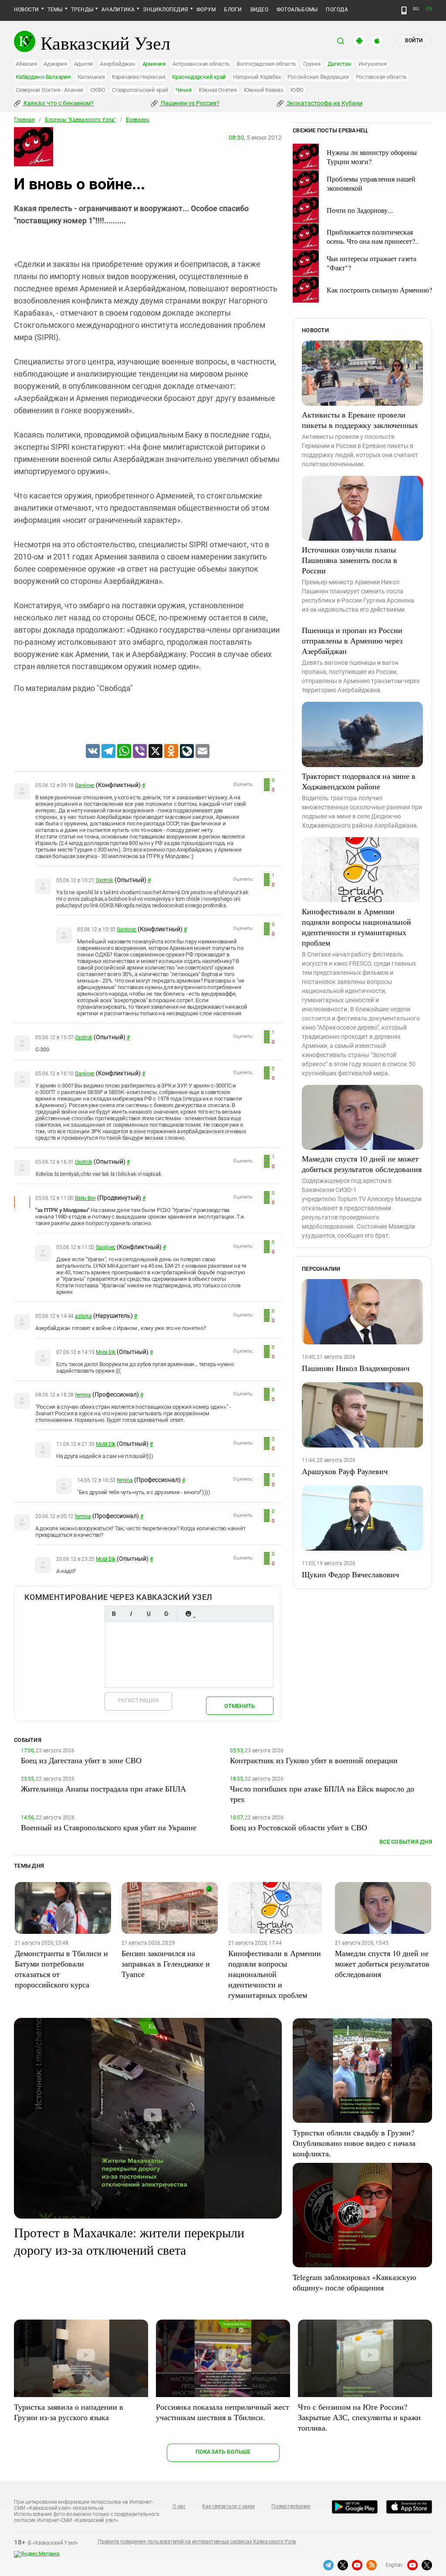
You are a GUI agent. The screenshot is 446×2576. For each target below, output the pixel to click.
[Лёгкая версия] (404, 10)
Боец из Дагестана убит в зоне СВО (81, 1760)
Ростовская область (382, 77)
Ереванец (138, 120)
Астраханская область (201, 64)
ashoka (83, 1316)
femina (83, 1395)
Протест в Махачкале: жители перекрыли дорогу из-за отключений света (129, 2241)
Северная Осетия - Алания (49, 90)
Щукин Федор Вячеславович (350, 1574)
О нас (179, 2506)
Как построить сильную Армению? (379, 290)
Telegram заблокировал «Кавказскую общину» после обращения (354, 2282)
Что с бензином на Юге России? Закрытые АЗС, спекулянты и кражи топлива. (359, 2417)
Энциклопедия (166, 10)
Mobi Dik (106, 1352)
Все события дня (406, 1842)
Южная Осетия (218, 90)
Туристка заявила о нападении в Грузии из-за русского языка (69, 2412)
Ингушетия (373, 64)
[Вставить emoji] (188, 1614)
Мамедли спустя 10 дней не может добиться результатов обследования (362, 1164)
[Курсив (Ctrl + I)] (131, 1614)
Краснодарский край (199, 77)
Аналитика (118, 10)
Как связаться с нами (228, 2506)
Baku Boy (85, 1198)
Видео (259, 10)
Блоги (233, 10)
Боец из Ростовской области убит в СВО (299, 1827)
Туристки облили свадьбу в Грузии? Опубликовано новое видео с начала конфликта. (354, 2143)
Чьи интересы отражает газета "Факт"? (372, 263)
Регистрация (138, 1700)
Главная (24, 120)
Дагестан (340, 64)
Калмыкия (91, 77)
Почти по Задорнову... (360, 210)
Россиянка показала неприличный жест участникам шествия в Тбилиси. (223, 2412)
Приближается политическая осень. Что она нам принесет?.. (373, 236)
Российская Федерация (318, 77)
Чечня (184, 90)
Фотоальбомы (297, 10)
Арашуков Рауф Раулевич (345, 1471)
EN (429, 9)
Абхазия (26, 64)
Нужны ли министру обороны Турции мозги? (372, 157)
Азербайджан (117, 64)
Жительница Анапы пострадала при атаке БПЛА (103, 1788)
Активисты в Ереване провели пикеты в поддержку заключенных (360, 420)
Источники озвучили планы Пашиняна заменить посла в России (350, 560)
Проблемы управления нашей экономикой (371, 183)
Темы (55, 10)
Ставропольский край (140, 90)
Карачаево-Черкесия (139, 77)
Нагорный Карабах (257, 77)
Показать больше (223, 2452)
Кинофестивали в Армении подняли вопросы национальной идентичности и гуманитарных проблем (356, 927)
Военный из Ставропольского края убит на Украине (109, 1827)
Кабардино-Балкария (43, 77)
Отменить (240, 1706)
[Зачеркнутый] (166, 1614)
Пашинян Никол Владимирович (356, 1368)
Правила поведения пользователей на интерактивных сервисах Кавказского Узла (197, 2542)
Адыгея (84, 64)
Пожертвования (291, 2506)
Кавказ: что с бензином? (58, 103)
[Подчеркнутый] (149, 1614)
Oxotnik (104, 880)
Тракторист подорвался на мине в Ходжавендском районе (359, 781)
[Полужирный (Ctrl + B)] (114, 1614)
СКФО (98, 90)
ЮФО (297, 90)
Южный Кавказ (264, 90)
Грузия (312, 64)
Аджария (55, 64)
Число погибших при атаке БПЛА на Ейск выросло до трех (322, 1794)
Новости (27, 10)
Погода (337, 10)
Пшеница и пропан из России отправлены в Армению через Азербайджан (352, 640)
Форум (206, 10)
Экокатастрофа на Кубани (324, 103)
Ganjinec (85, 785)
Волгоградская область (266, 64)
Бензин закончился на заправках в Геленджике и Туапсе (166, 1963)
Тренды (82, 10)
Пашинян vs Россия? (189, 103)
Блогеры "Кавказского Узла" (80, 120)
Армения (154, 64)
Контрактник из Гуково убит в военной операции (314, 1760)
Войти (414, 40)
